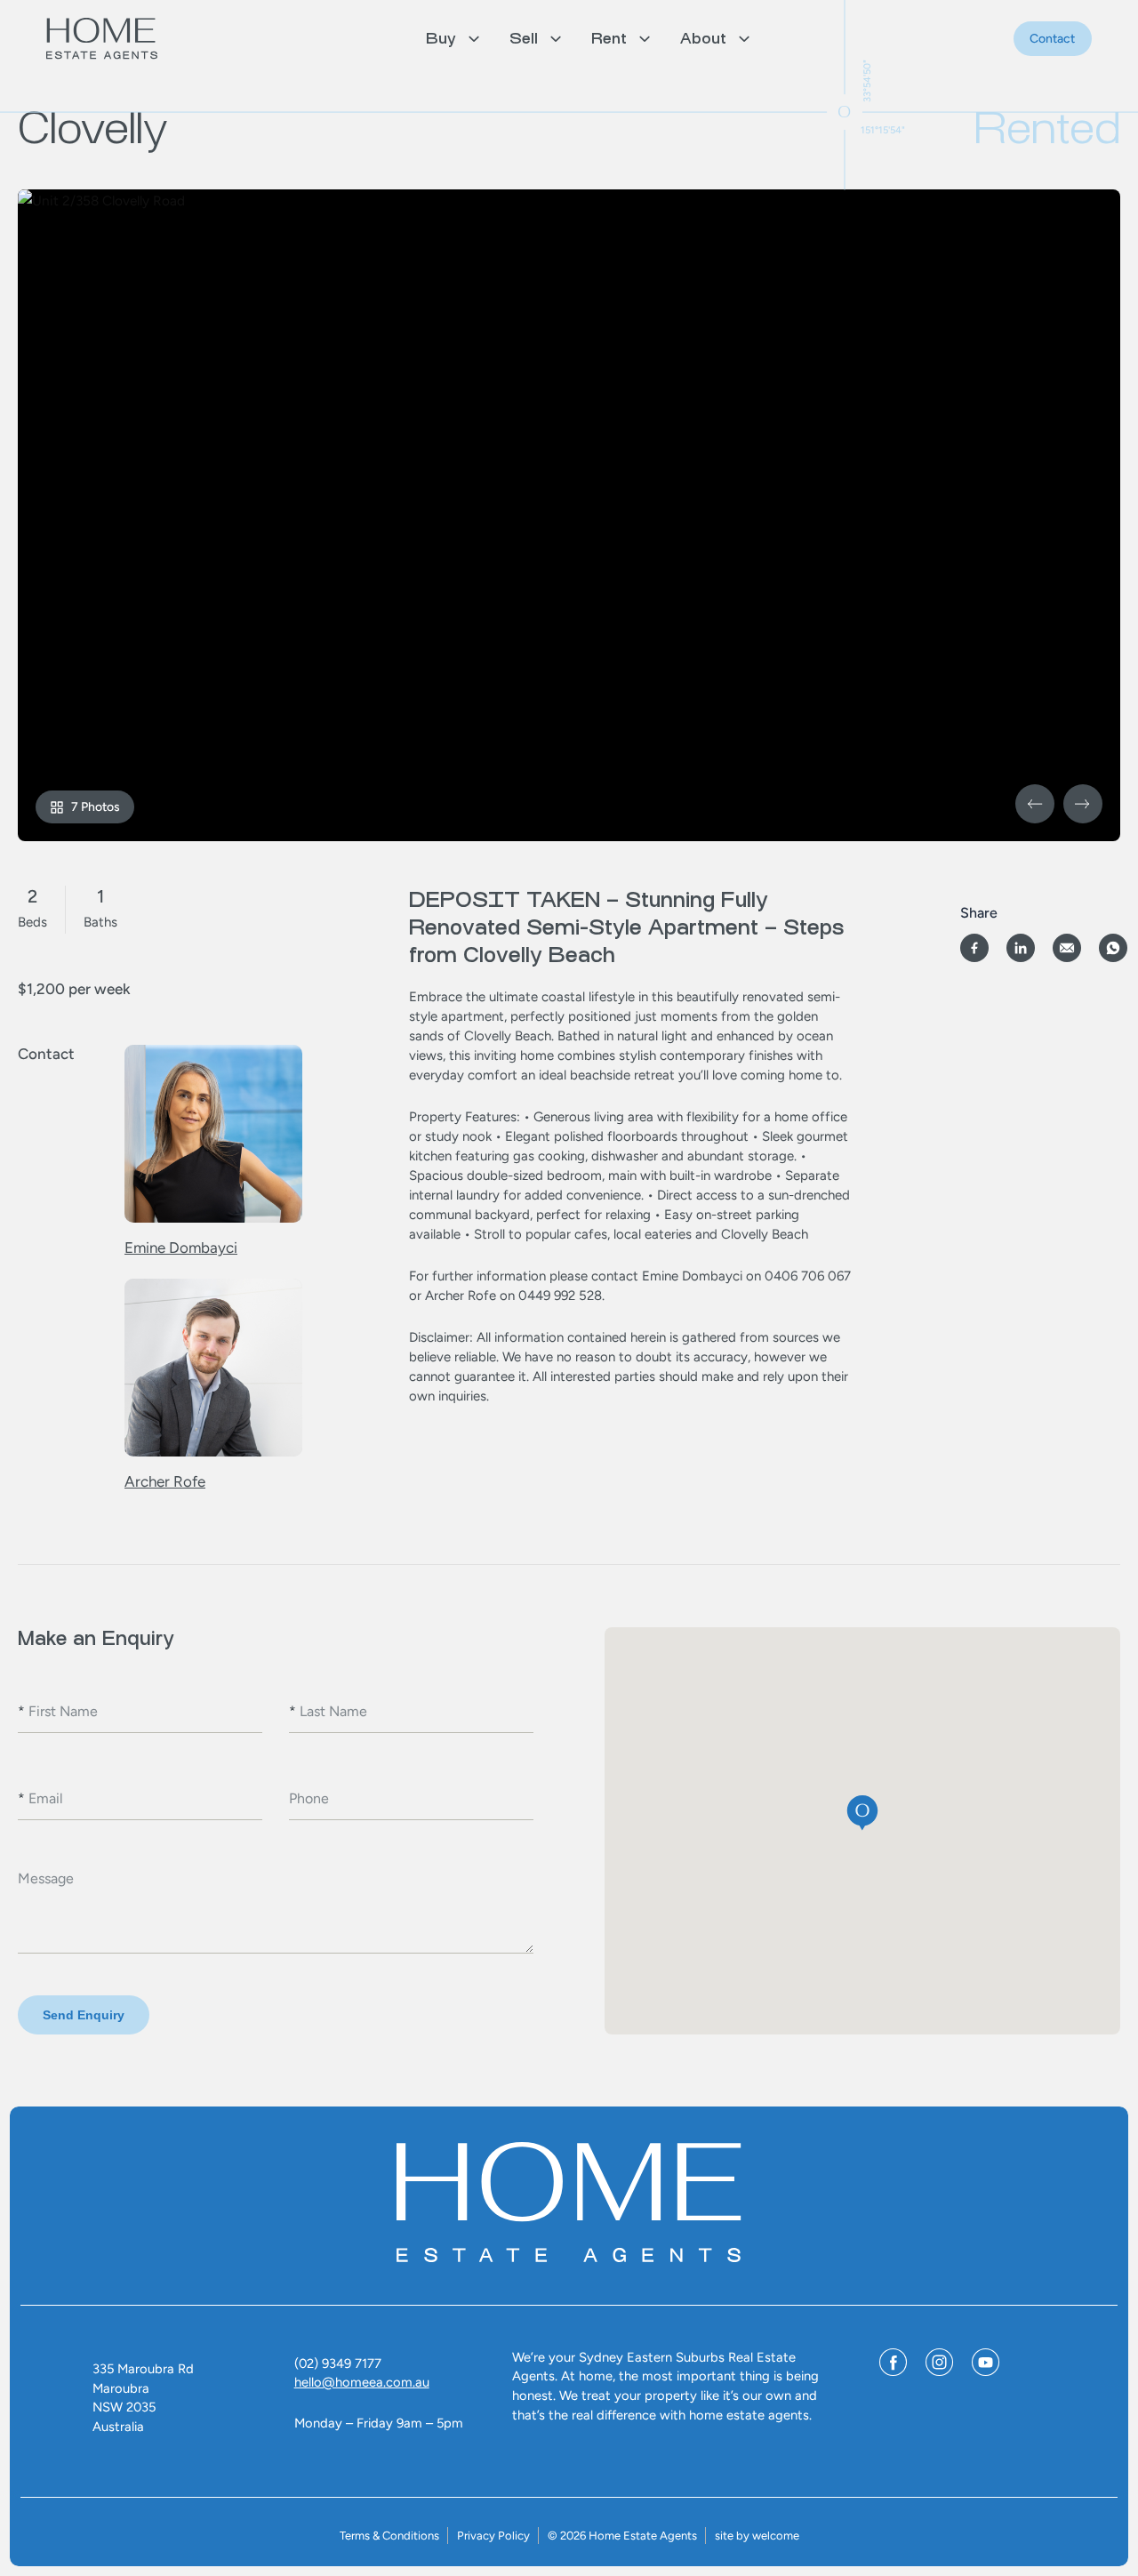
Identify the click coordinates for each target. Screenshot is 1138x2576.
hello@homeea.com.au (362, 2382)
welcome (776, 2536)
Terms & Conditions (389, 2536)
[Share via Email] (1067, 948)
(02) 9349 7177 (338, 2363)
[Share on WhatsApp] (1113, 948)
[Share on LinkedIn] (1021, 948)
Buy (441, 38)
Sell (524, 38)
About (703, 38)
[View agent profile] (213, 1138)
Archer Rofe (165, 1481)
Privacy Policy (493, 2536)
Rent (609, 38)
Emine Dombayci (181, 1248)
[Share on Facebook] (974, 948)
